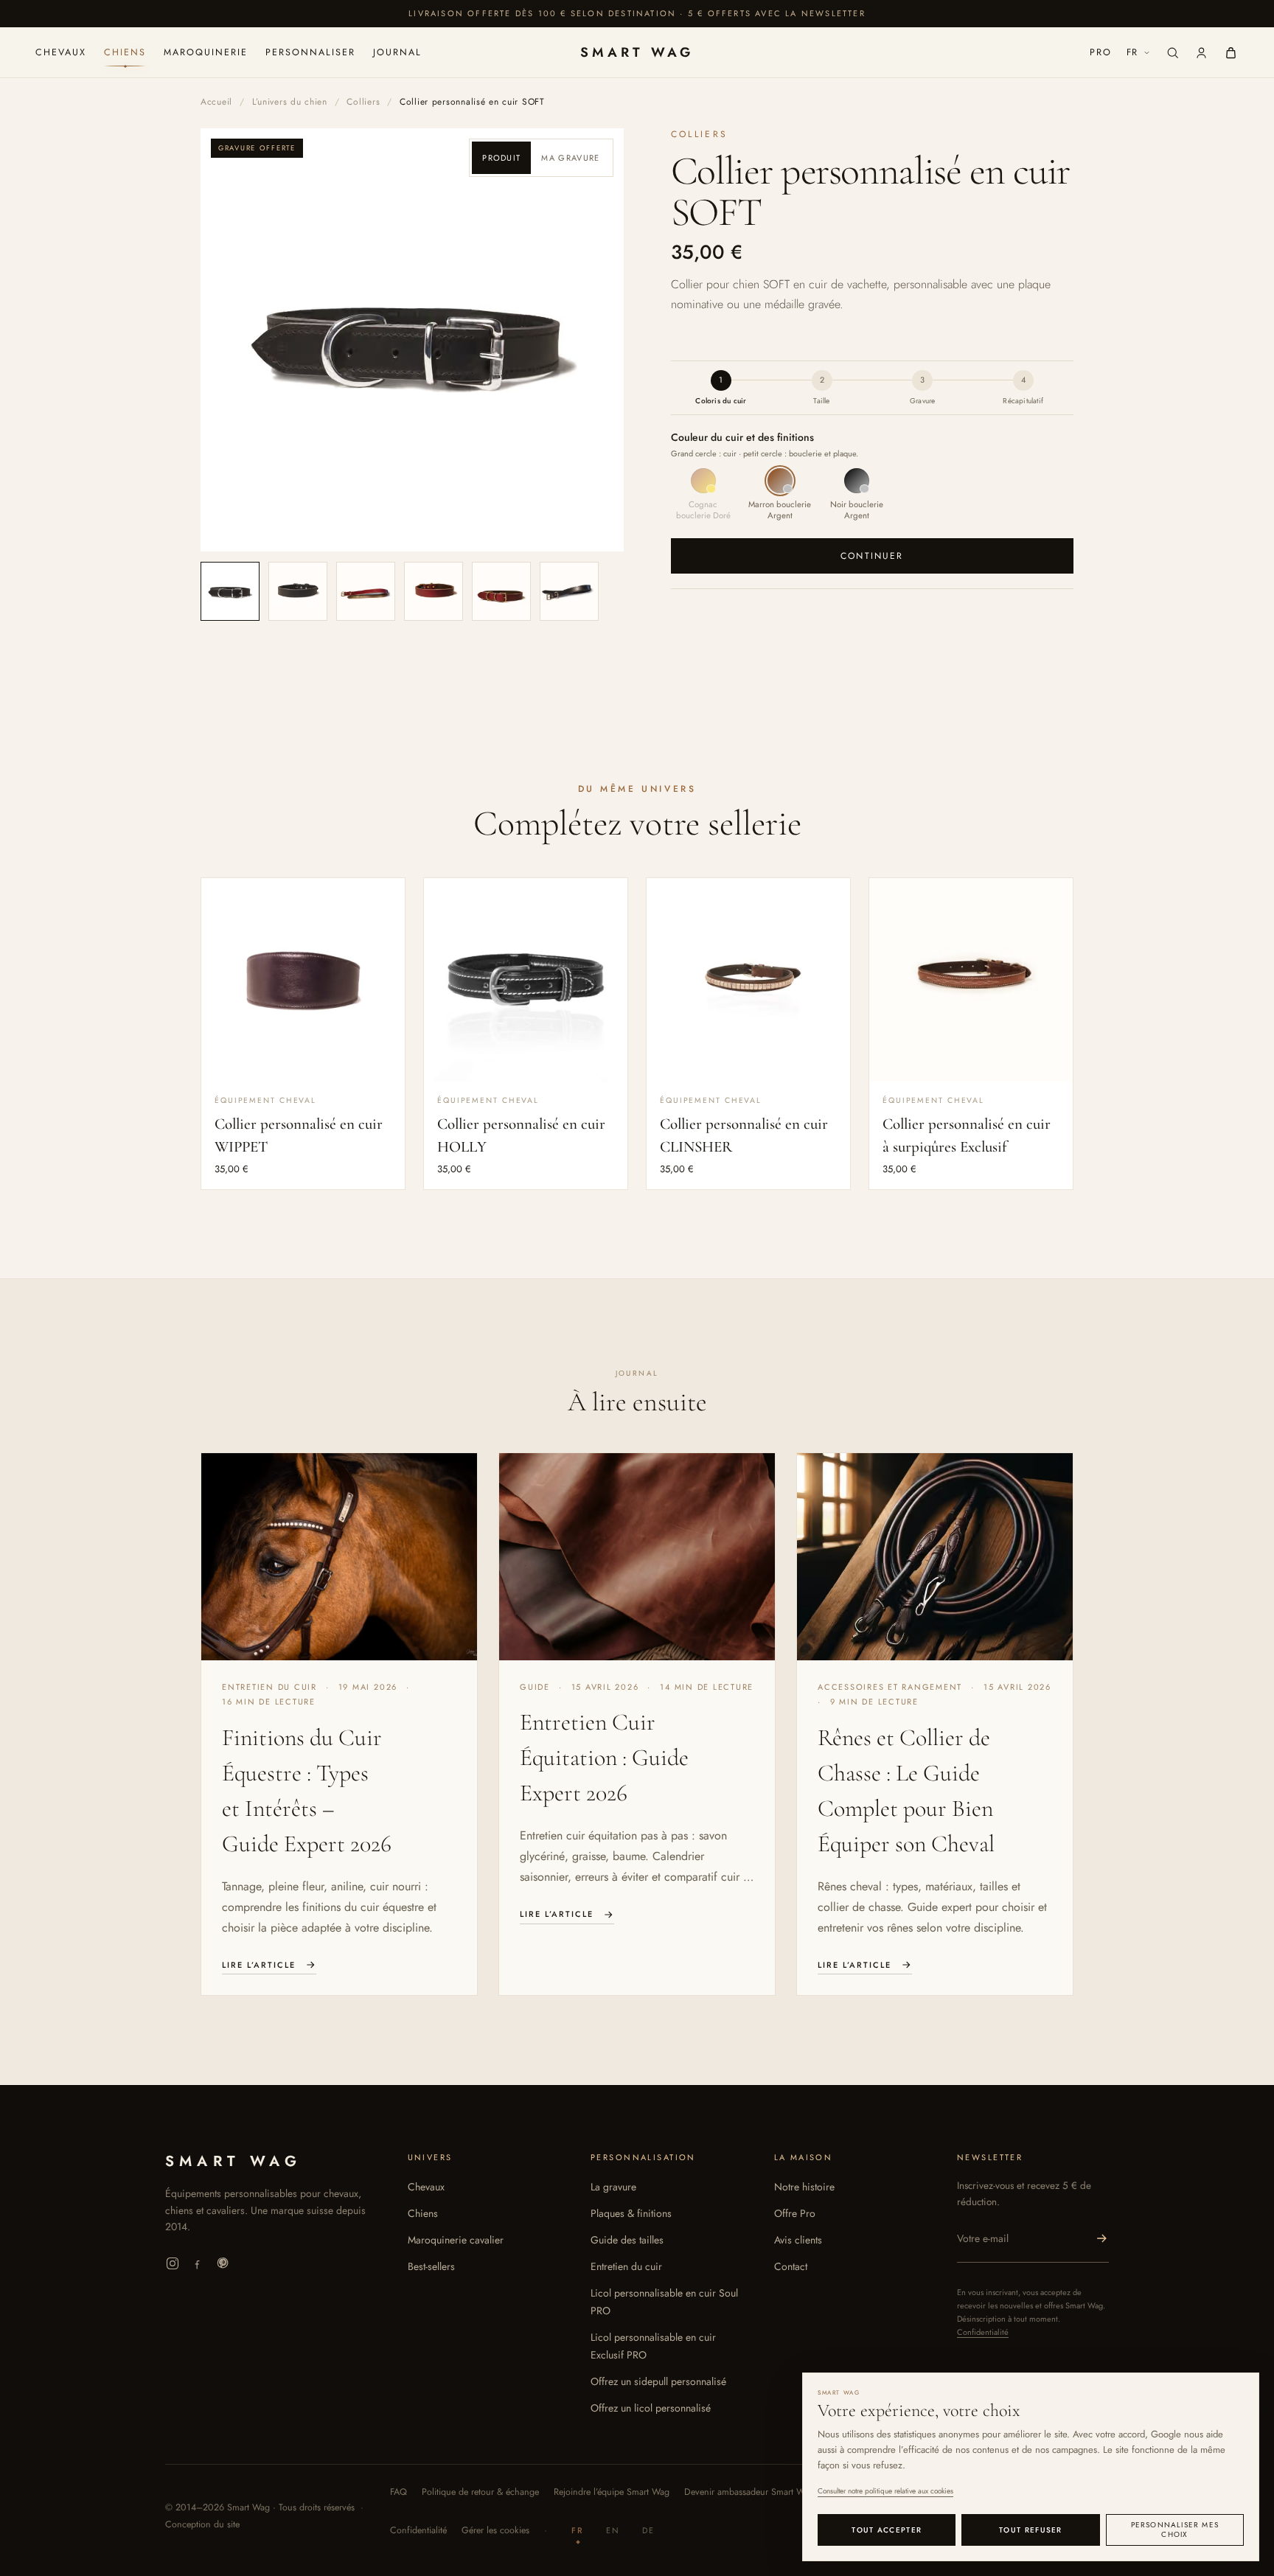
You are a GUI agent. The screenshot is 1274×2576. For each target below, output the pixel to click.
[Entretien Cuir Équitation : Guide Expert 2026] (637, 1557)
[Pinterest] (223, 2263)
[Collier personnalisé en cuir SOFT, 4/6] (434, 591)
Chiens (125, 52)
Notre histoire (804, 2187)
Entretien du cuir (626, 2266)
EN (613, 2530)
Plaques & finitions (631, 2213)
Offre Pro (795, 2213)
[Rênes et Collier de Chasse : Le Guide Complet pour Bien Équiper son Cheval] (935, 1557)
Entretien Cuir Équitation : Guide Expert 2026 (604, 1757)
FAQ (398, 2492)
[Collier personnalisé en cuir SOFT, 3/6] (366, 591)
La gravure (613, 2187)
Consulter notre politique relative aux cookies (885, 2491)
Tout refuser (1031, 2530)
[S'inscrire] (1101, 2238)
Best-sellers (431, 2266)
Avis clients (798, 2240)
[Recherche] (1173, 53)
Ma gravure (570, 158)
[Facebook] (198, 2263)
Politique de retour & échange (480, 2492)
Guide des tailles (627, 2240)
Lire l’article (259, 1965)
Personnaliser (310, 52)
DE (648, 2530)
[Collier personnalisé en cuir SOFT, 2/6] (298, 591)
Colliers (363, 102)
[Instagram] (173, 2263)
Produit (501, 158)
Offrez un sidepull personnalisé (658, 2381)
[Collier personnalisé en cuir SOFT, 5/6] (501, 591)
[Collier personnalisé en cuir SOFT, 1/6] (230, 591)
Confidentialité (983, 2332)
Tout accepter (887, 2530)
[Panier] (1231, 53)
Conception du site (202, 2524)
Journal (397, 52)
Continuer (872, 556)
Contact (791, 2266)
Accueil (216, 102)
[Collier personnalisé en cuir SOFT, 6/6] (569, 591)
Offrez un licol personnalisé (651, 2408)
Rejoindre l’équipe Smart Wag (612, 2492)
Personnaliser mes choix (1175, 2530)
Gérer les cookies (495, 2530)
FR (1133, 52)
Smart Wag (637, 52)
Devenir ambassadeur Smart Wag (749, 2492)
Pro (1101, 52)
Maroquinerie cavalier (456, 2240)
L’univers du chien (290, 102)
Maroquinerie (206, 52)
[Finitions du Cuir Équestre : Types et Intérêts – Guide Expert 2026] (339, 1557)
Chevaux (61, 52)
